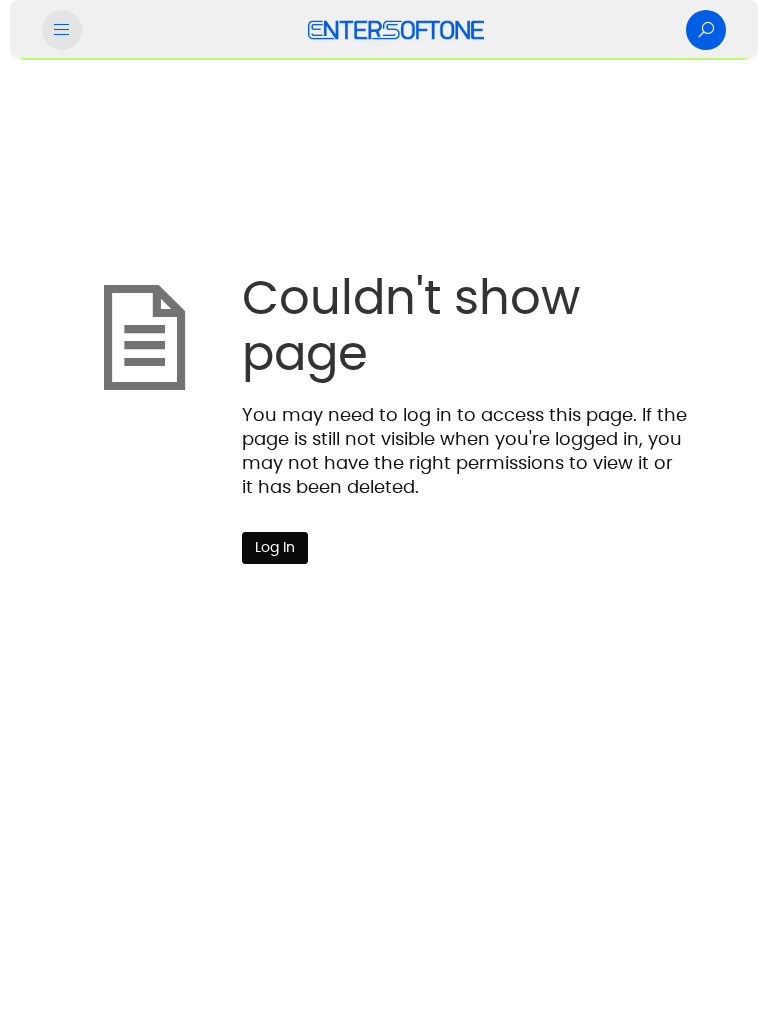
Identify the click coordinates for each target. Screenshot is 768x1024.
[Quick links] (396, 30)
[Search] (706, 30)
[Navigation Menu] (62, 30)
